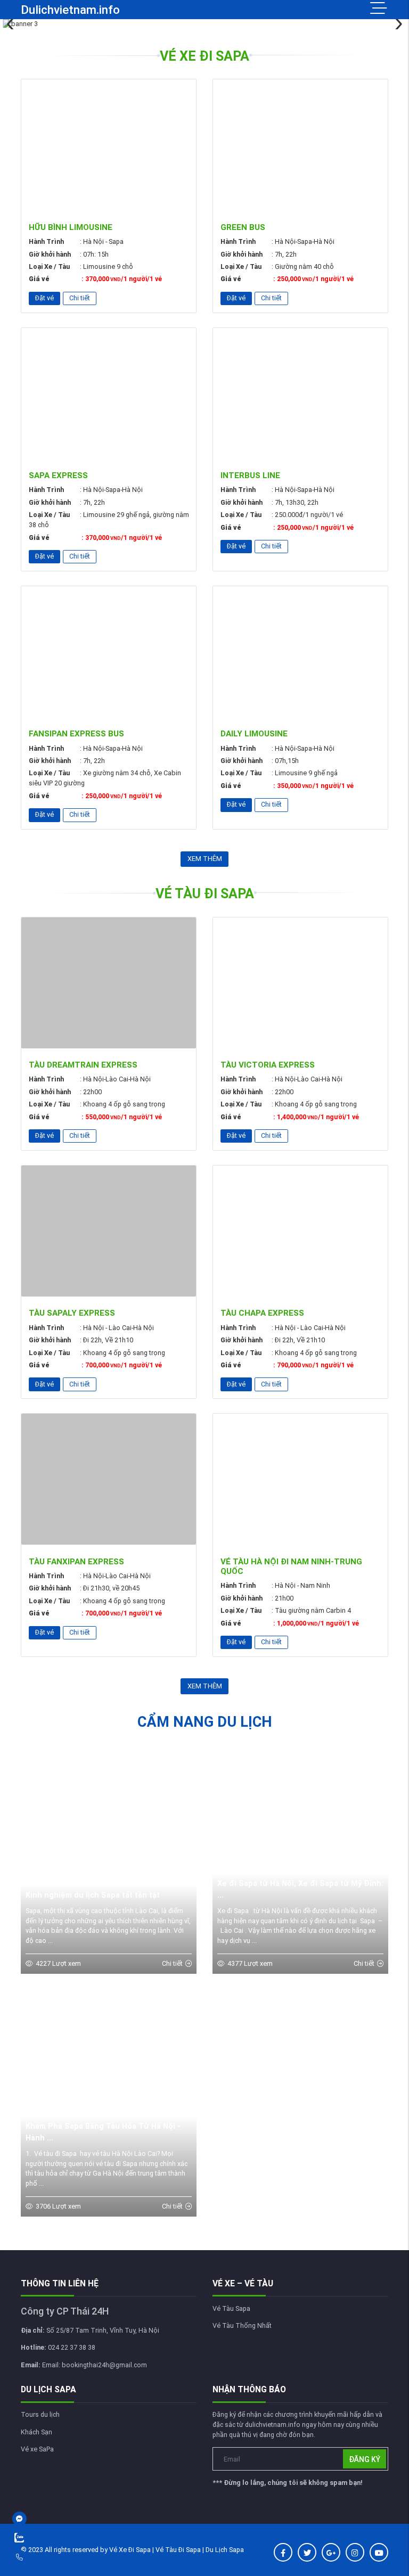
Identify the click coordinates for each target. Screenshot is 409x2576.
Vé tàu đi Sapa (205, 894)
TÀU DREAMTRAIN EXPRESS (83, 1065)
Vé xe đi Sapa (204, 56)
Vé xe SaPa (37, 2449)
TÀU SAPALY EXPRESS (72, 1313)
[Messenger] (43, 2519)
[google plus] (331, 2552)
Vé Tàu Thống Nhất (242, 2325)
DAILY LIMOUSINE (254, 734)
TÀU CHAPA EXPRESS (262, 1313)
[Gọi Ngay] (43, 2557)
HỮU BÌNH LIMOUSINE (71, 227)
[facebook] (283, 2552)
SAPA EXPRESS (58, 475)
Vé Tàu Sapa (231, 2308)
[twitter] (307, 2552)
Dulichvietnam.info (70, 10)
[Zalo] (43, 2538)
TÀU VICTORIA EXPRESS (268, 1065)
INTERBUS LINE (250, 475)
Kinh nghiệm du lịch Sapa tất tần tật (93, 1895)
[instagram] (355, 2552)
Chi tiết (80, 298)
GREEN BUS (243, 227)
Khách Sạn (36, 2432)
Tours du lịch (40, 2414)
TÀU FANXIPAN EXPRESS (76, 1562)
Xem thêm (205, 859)
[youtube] (379, 2552)
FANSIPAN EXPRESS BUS (76, 734)
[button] (397, 24)
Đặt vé (44, 298)
